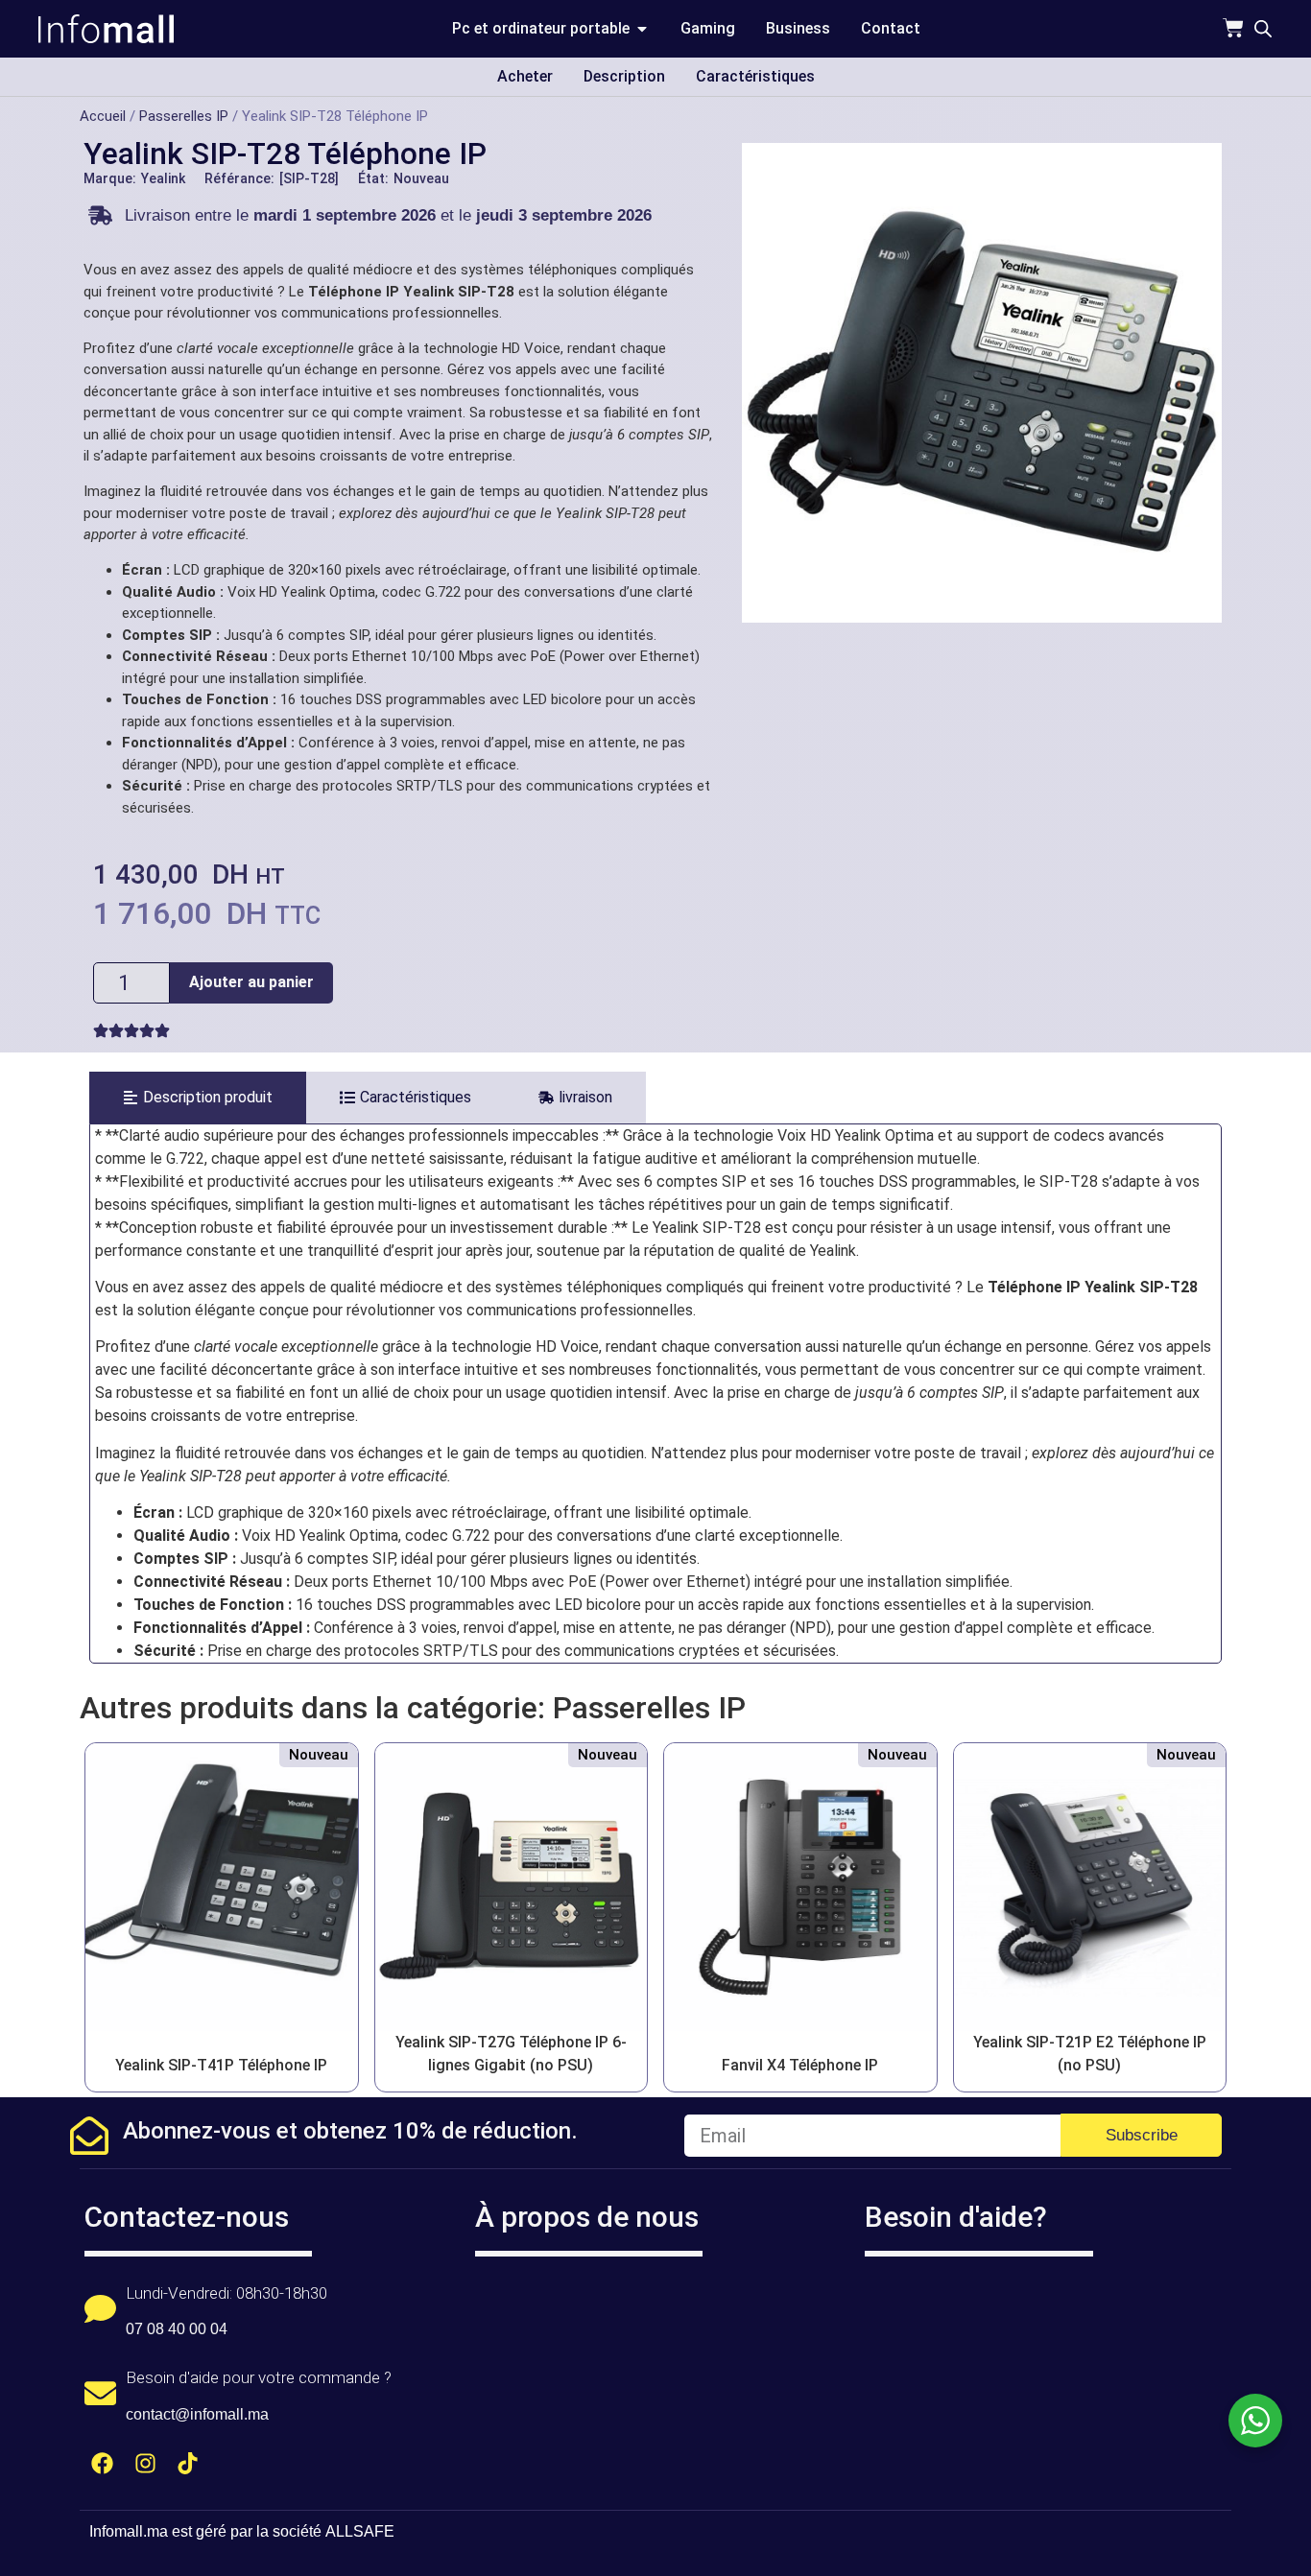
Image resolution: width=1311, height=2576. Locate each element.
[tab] (198, 1098)
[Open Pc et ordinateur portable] (642, 29)
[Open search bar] (1263, 29)
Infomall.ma (129, 2531)
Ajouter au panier (251, 982)
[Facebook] (102, 2463)
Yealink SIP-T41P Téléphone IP (221, 2065)
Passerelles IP (184, 116)
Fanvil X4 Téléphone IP (800, 2065)
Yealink (163, 178)
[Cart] (1233, 28)
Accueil (103, 116)
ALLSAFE (360, 2531)
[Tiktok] (189, 2463)
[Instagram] (145, 2463)
